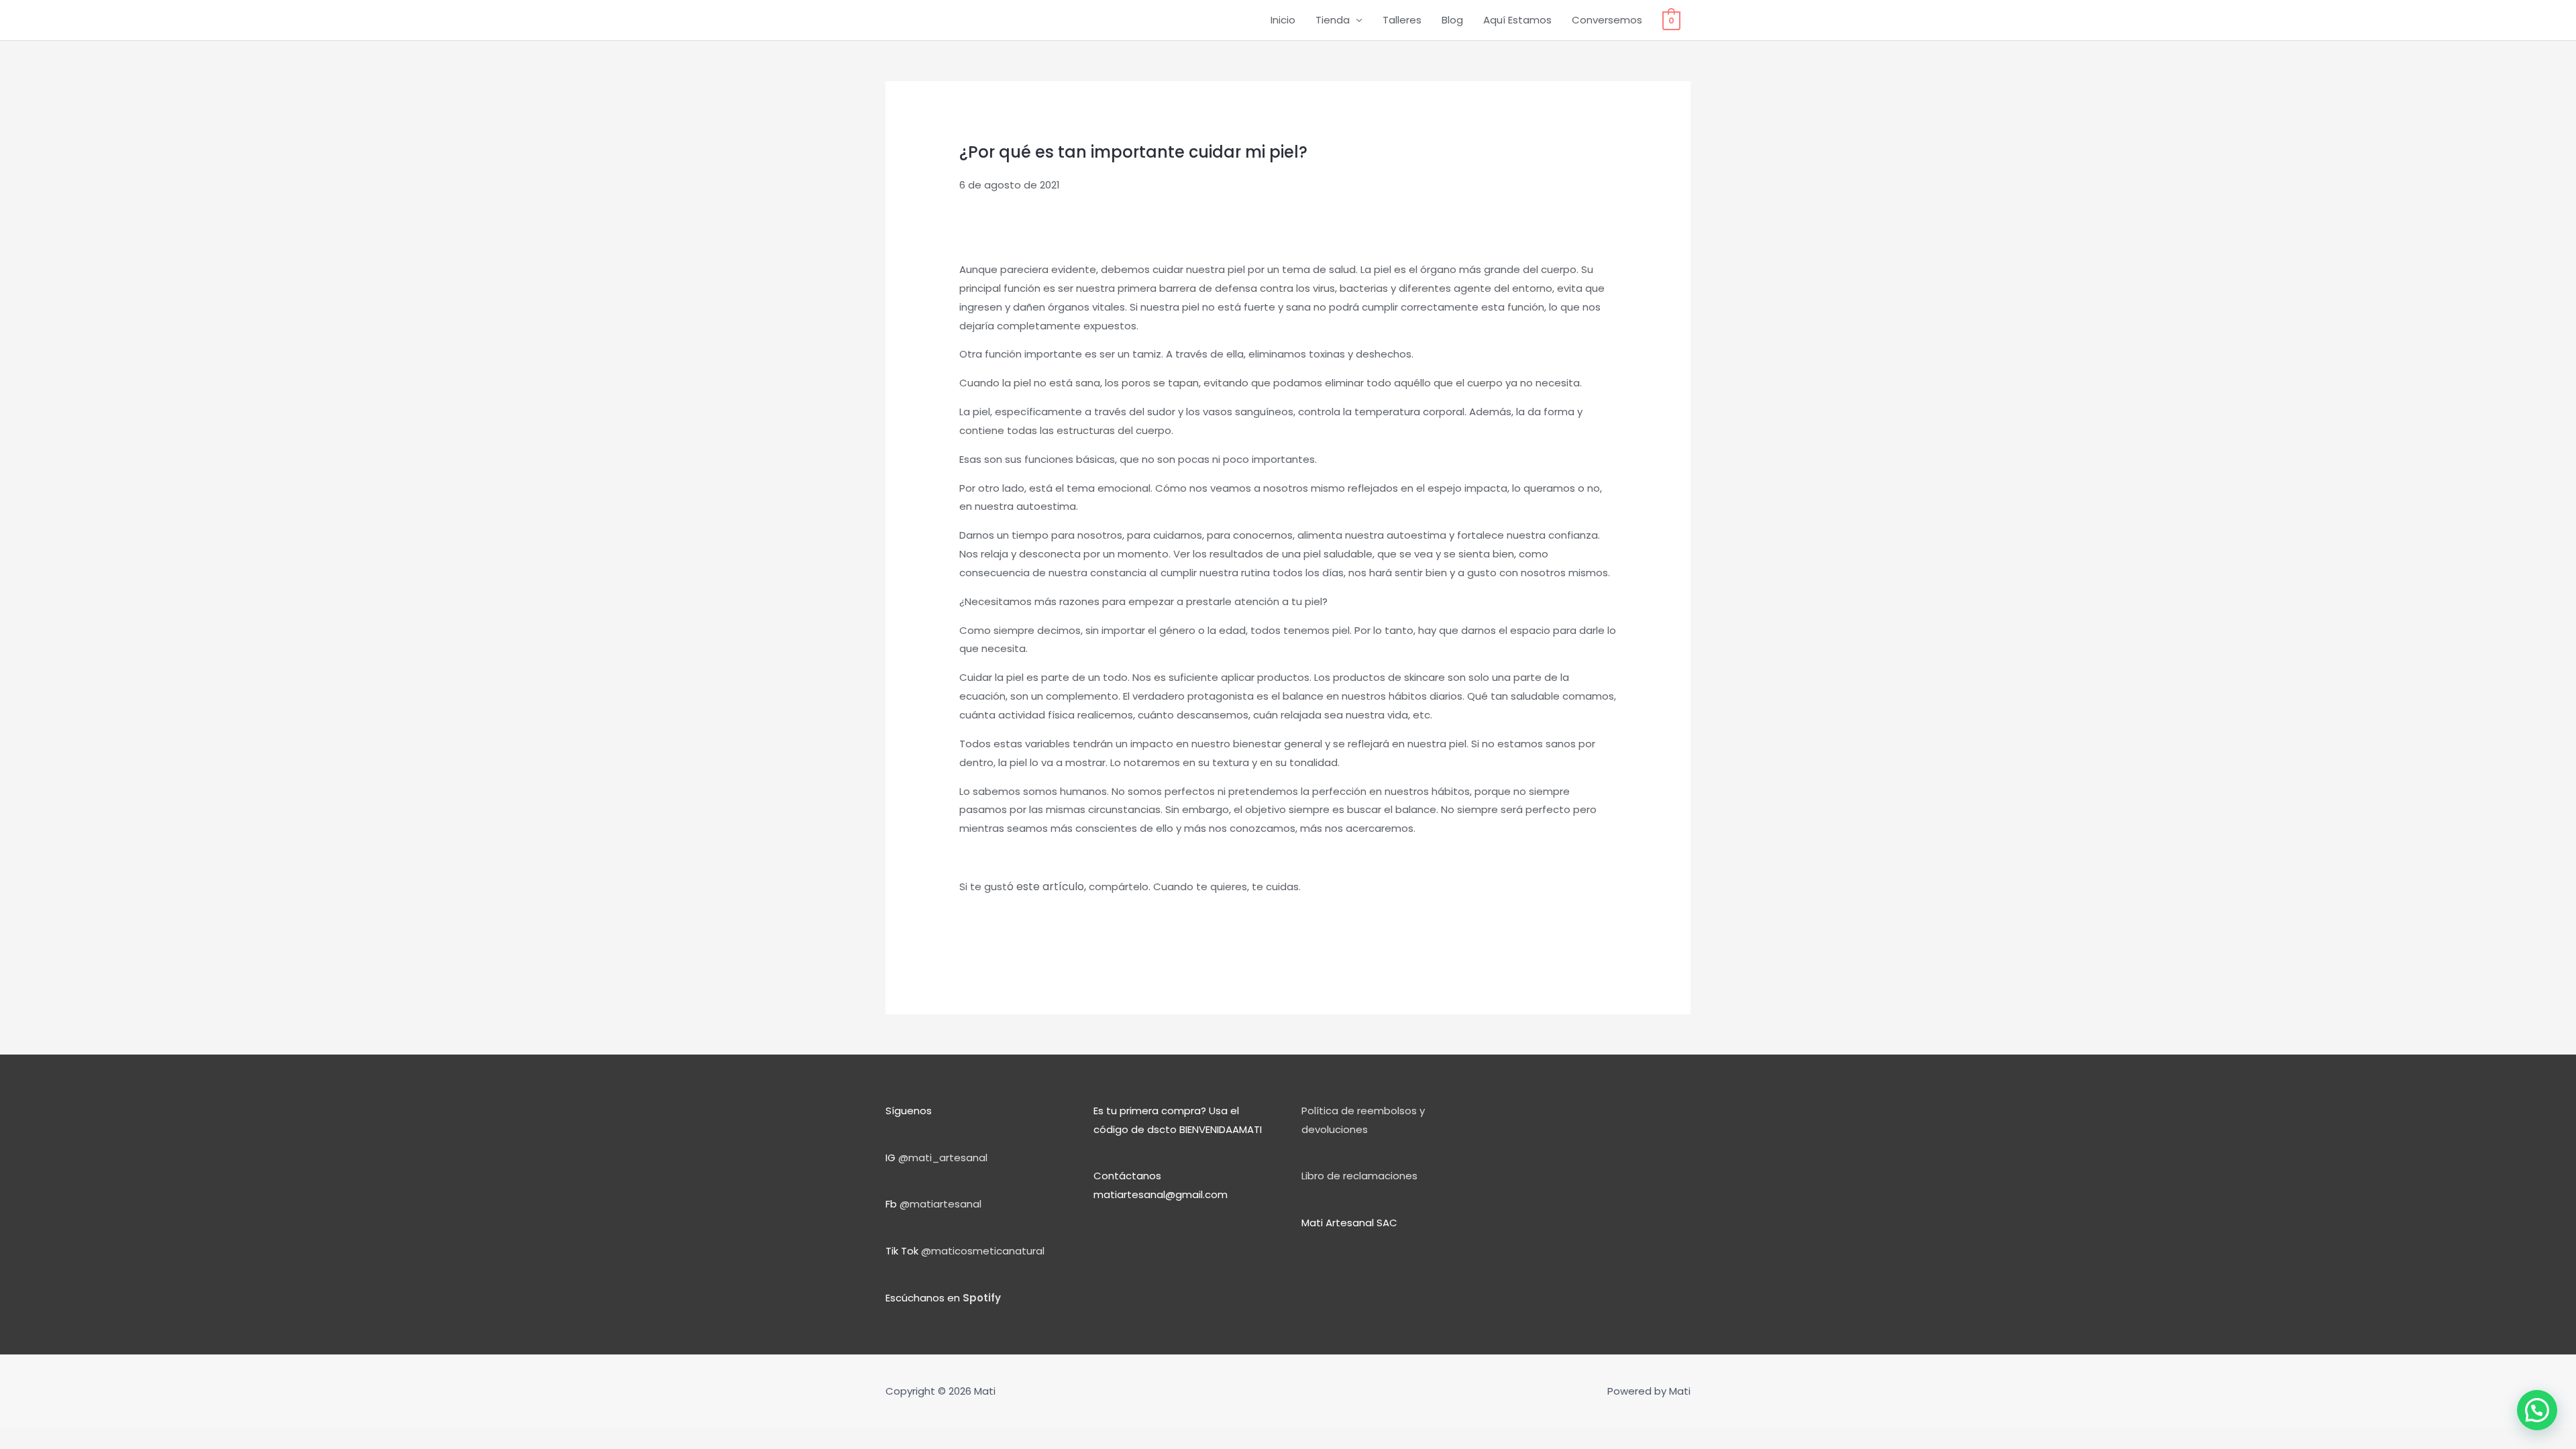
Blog (1452, 20)
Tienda (1333, 20)
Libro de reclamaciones (1359, 1176)
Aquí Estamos (1517, 20)
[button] (2537, 1410)
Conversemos (1607, 20)
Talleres (1402, 20)
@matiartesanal (941, 1204)
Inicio (1283, 20)
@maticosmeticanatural (983, 1251)
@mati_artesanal (943, 1158)
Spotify (982, 1298)
